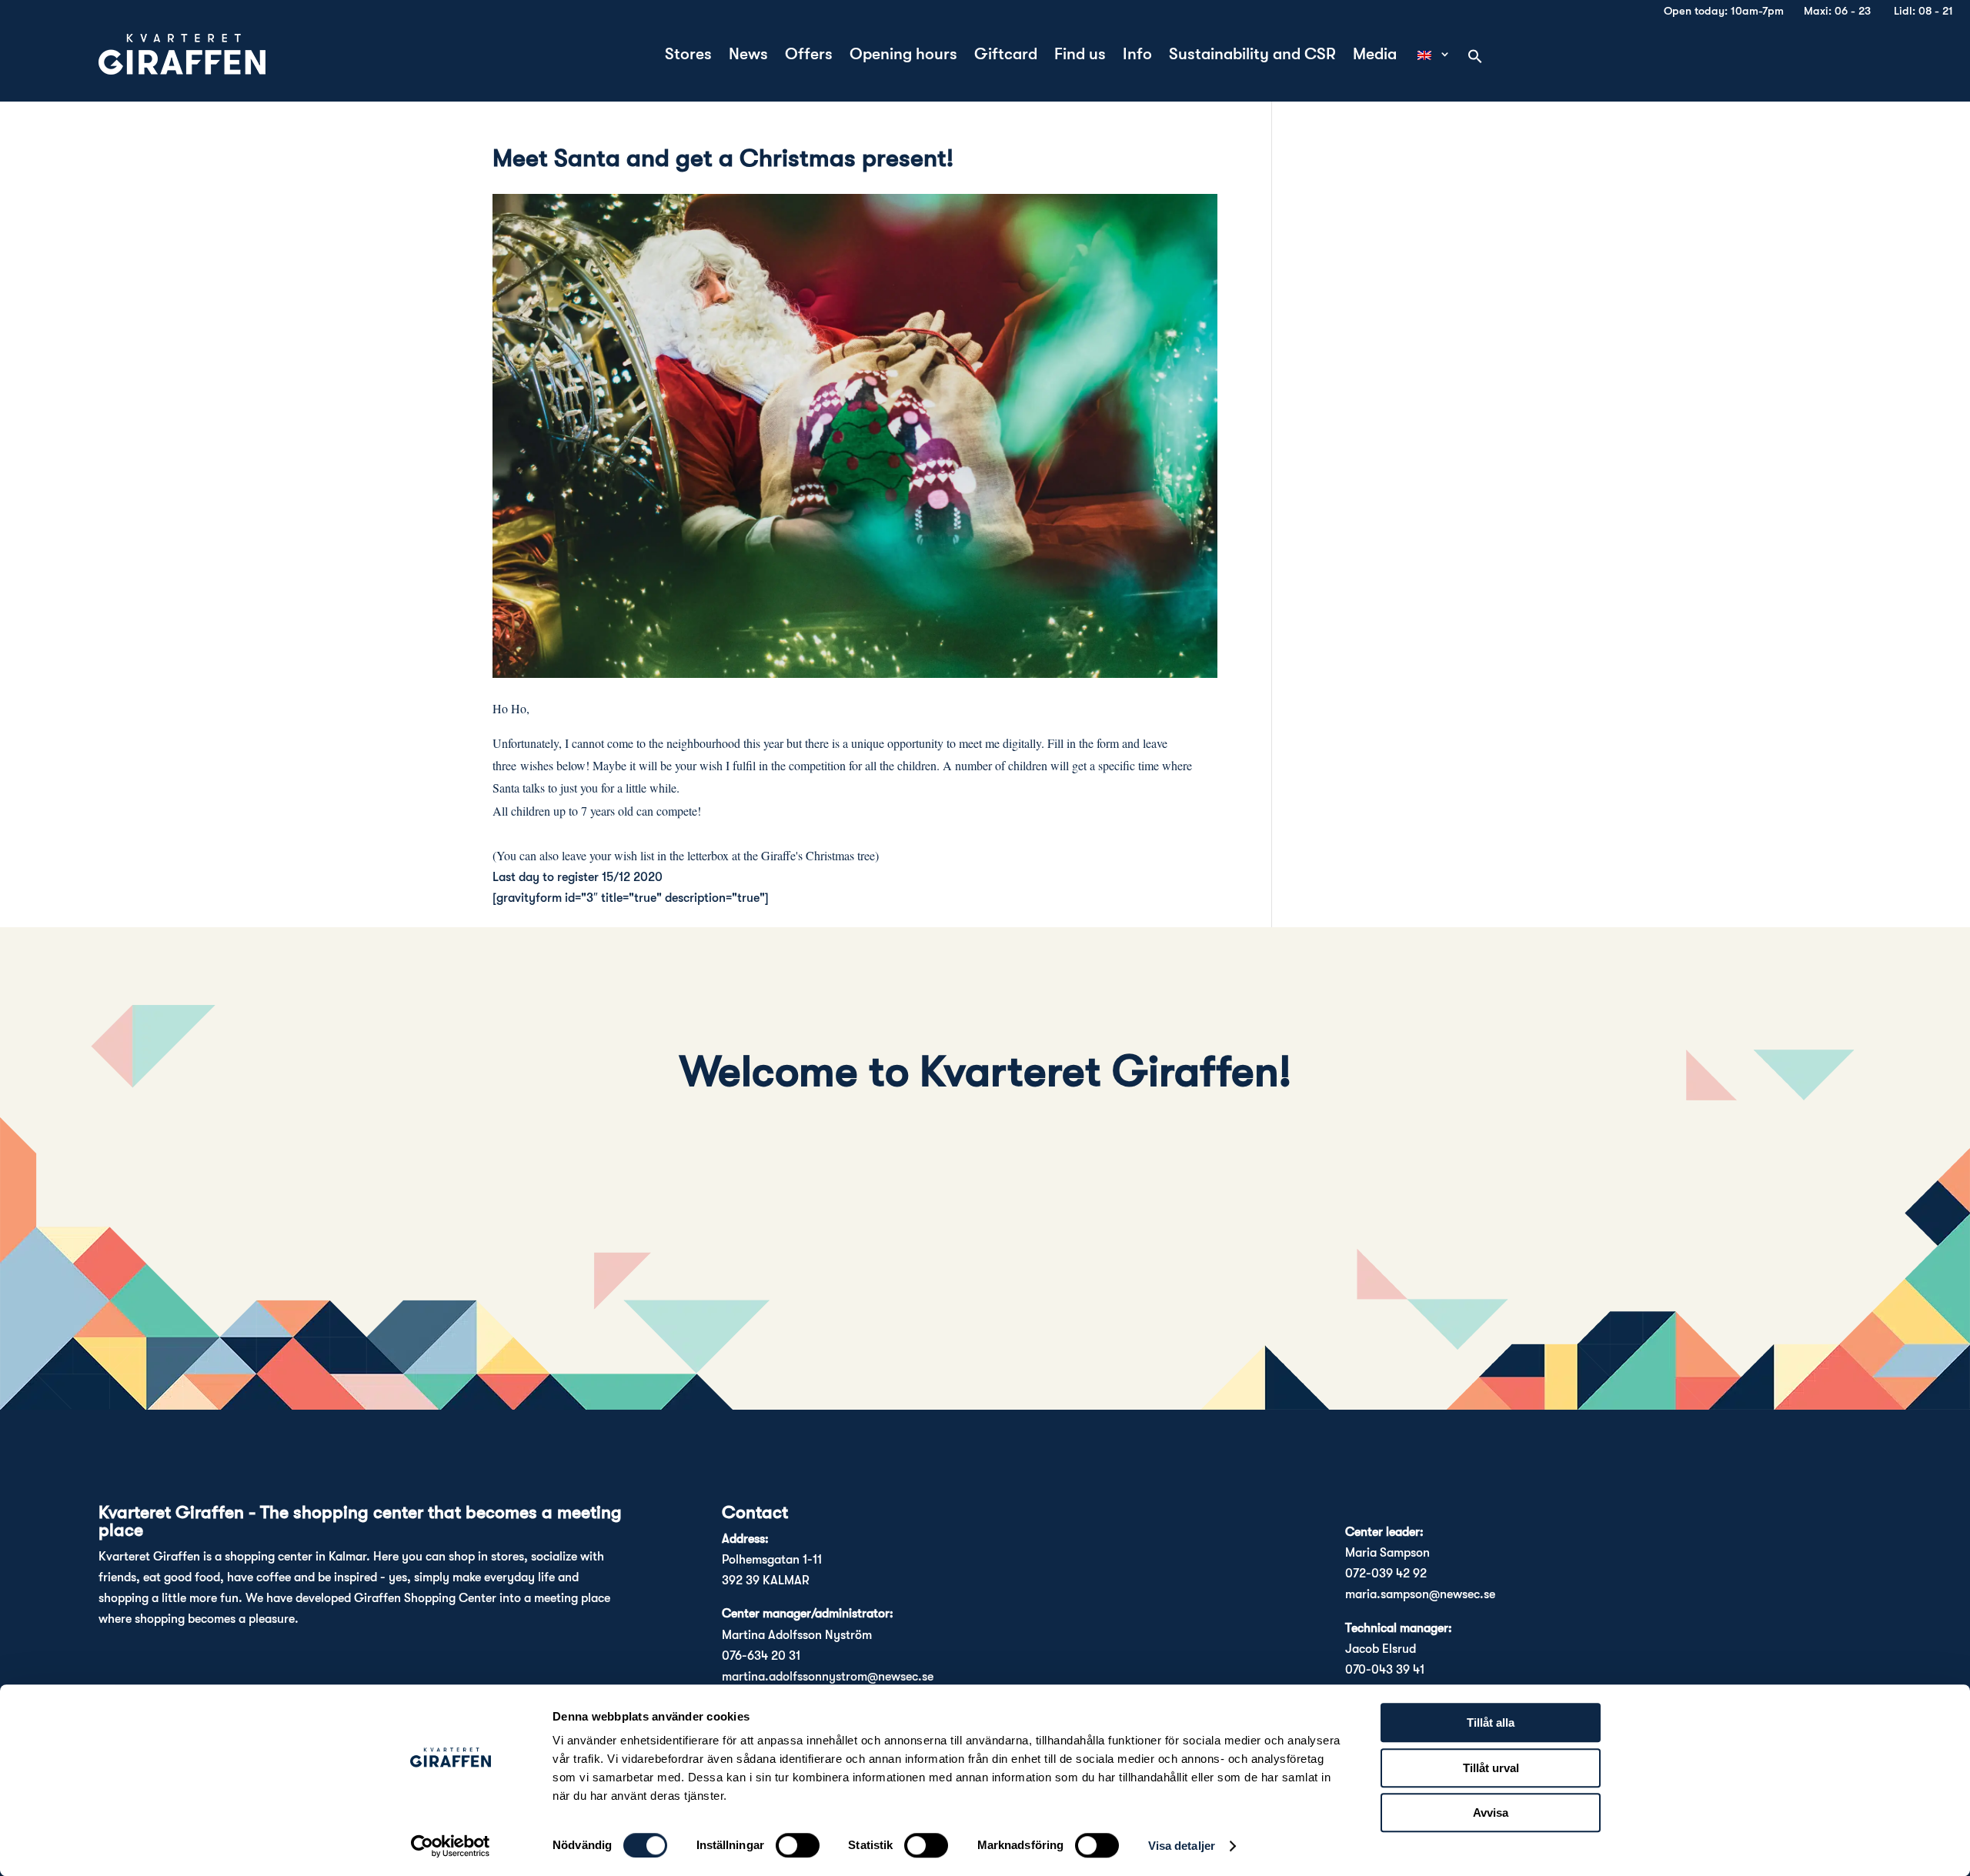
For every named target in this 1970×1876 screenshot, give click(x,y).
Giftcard (1006, 56)
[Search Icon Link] (1475, 58)
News (748, 56)
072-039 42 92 (1386, 1574)
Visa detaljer (1182, 1846)
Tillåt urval (1491, 1768)
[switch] (798, 1845)
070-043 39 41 (1385, 1670)
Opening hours (903, 56)
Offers (809, 56)
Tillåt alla (1491, 1722)
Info (1137, 56)
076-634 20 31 (761, 1656)
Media (1375, 56)
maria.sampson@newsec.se (1420, 1594)
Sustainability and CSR (1252, 56)
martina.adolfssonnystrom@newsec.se (828, 1677)
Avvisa (1491, 1813)
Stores (688, 56)
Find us (1080, 56)
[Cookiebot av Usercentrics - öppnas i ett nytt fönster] (451, 1846)
